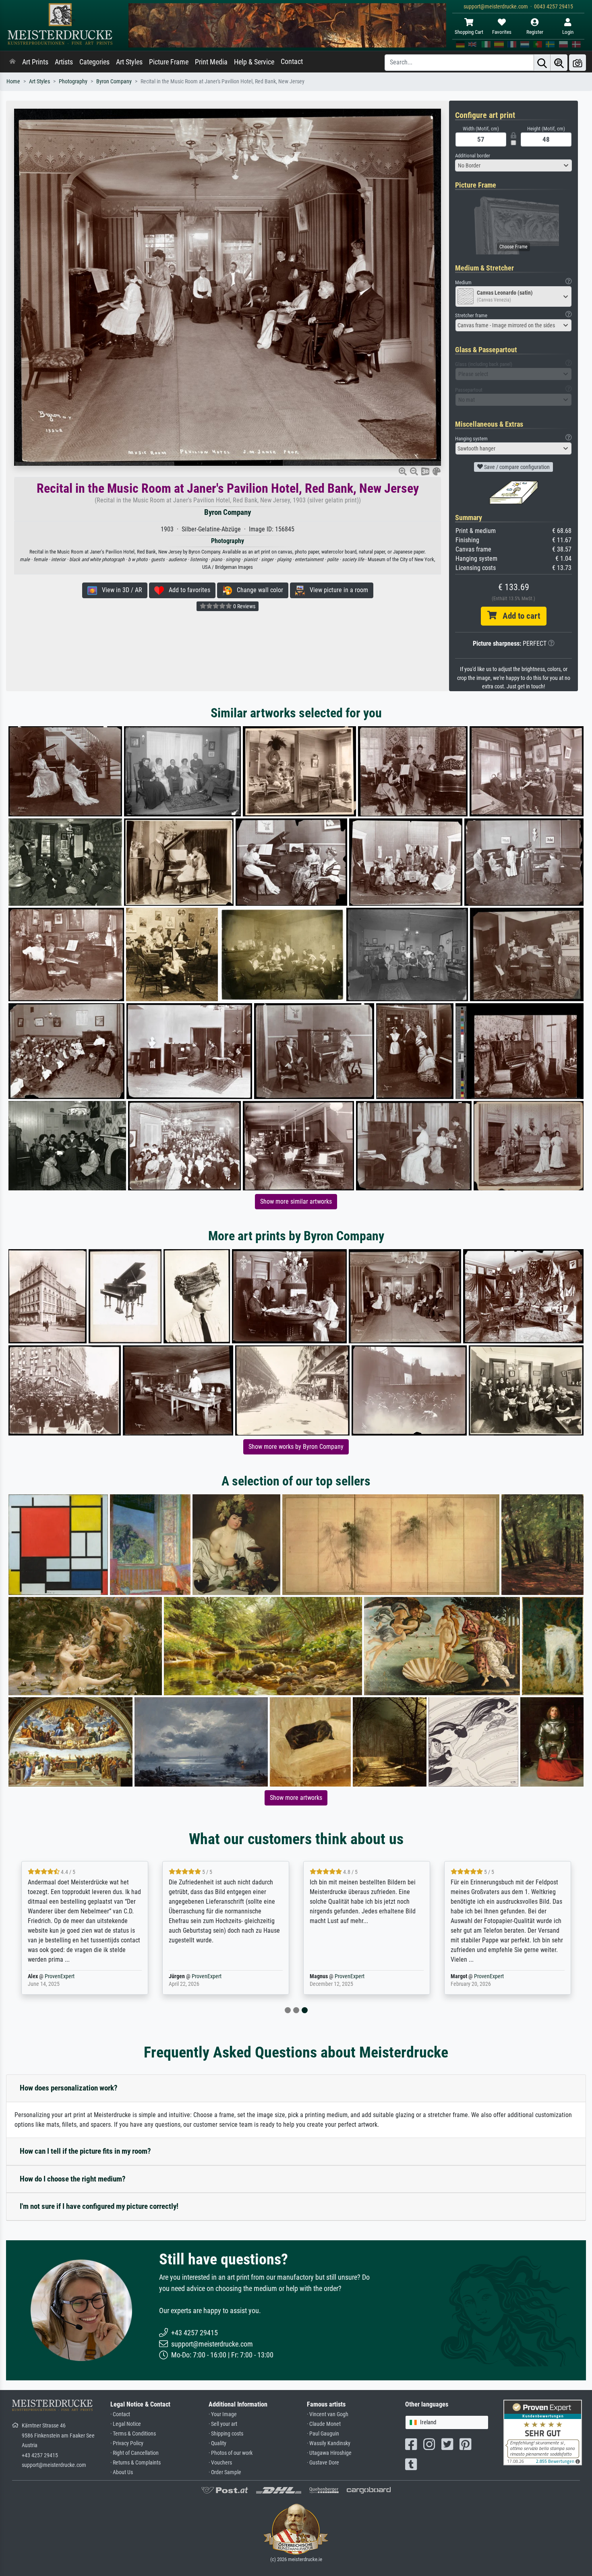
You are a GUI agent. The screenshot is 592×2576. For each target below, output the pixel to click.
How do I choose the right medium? (73, 2179)
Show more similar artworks (296, 1201)
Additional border (473, 156)
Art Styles (129, 62)
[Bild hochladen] (578, 63)
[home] (12, 62)
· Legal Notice (126, 2424)
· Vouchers (220, 2463)
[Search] (542, 63)
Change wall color (258, 590)
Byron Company (114, 82)
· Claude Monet (324, 2424)
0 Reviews (244, 606)
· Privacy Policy (127, 2443)
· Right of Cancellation (135, 2453)
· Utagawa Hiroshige (329, 2453)
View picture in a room (336, 590)
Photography (73, 82)
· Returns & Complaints (136, 2463)
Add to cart (518, 616)
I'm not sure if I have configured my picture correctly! (99, 2206)
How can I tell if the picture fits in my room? (85, 2151)
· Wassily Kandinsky (329, 2443)
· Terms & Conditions (133, 2434)
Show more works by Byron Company (296, 1447)
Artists (64, 62)
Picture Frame (169, 62)
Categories (94, 62)
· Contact (120, 2414)
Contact (292, 62)
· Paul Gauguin (323, 2434)
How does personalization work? (69, 2088)
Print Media (211, 62)
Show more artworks (296, 1798)
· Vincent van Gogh (328, 2414)
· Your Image (223, 2414)
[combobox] (513, 165)
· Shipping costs (226, 2434)
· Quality (217, 2443)
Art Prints (35, 62)
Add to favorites (187, 590)
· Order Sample (225, 2472)
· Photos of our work (231, 2453)
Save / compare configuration (516, 467)
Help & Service (254, 62)
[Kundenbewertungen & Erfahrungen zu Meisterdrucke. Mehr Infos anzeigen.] (543, 2432)
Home (13, 82)
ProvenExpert (60, 1976)
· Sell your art (223, 2424)
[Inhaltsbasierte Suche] (559, 63)
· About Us (122, 2472)
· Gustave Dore (323, 2463)
